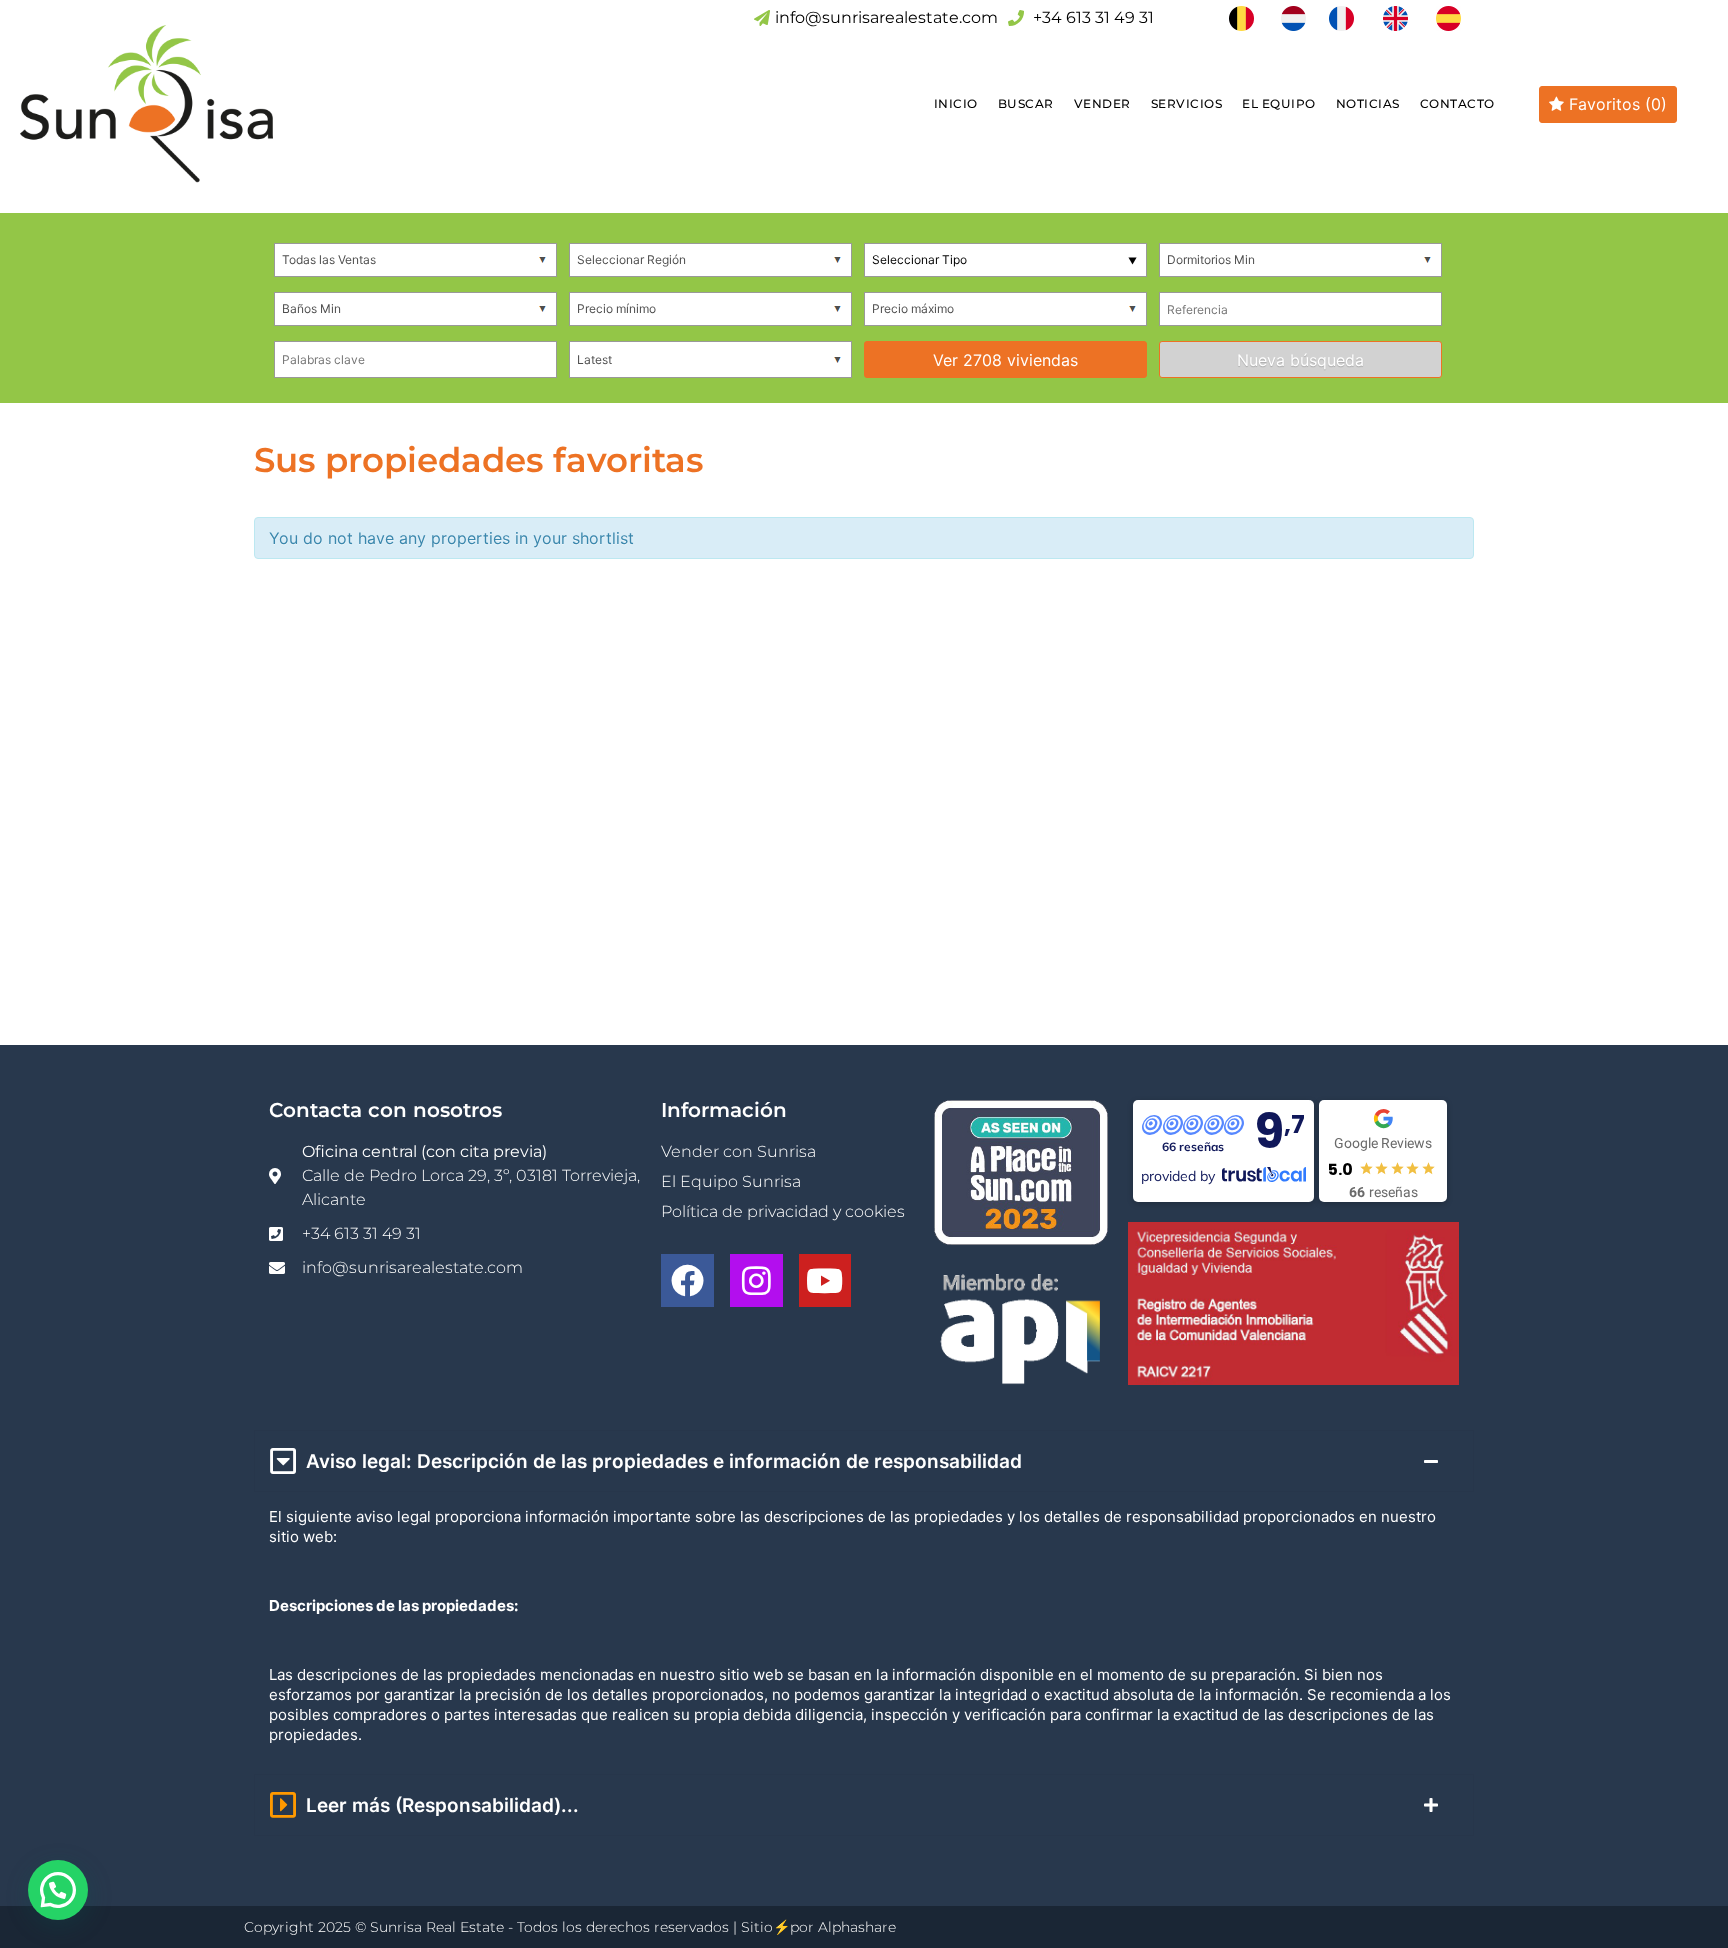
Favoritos (1615, 104)
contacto (1457, 103)
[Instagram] (756, 1280)
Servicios (1187, 103)
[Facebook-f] (687, 1280)
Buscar (1026, 103)
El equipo (1279, 103)
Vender (1102, 103)
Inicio (956, 103)
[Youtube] (825, 1280)
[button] (58, 1890)
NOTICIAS (1368, 103)
